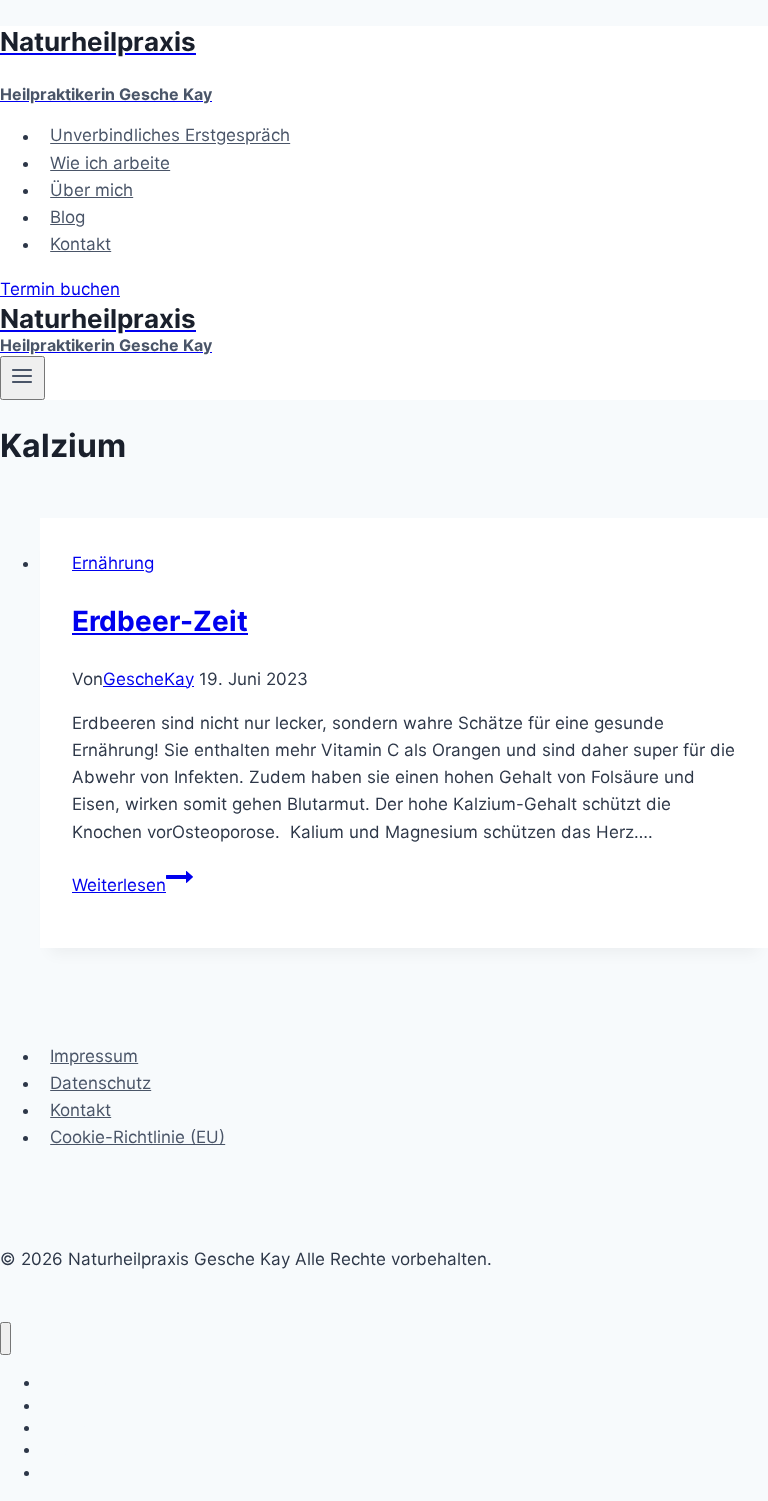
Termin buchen (60, 289)
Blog (67, 217)
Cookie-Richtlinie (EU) (137, 1137)
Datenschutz (100, 1083)
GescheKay (148, 679)
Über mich (91, 190)
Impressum (94, 1056)
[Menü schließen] (5, 1338)
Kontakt (80, 244)
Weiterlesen (132, 885)
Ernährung (113, 563)
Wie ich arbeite (110, 163)
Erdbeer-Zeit (160, 621)
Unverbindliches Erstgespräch (170, 136)
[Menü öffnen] (22, 378)
